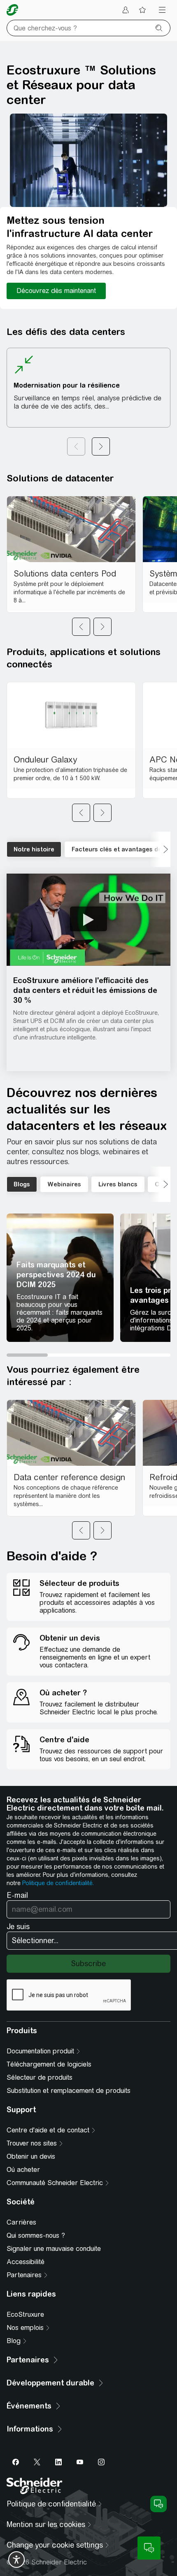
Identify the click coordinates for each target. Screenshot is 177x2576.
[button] (88, 920)
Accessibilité (26, 2262)
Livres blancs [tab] (118, 1184)
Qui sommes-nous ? (36, 2235)
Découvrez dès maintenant (56, 291)
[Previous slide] (81, 627)
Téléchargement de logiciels (49, 2064)
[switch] (16, 2560)
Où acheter (23, 2170)
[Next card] (101, 446)
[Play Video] (88, 919)
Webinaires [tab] (64, 1184)
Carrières (21, 2222)
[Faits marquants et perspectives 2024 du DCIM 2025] (60, 1278)
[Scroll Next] (160, 849)
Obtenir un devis (31, 2156)
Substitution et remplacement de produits (69, 2091)
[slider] (88, 1355)
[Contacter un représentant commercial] (149, 2548)
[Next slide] (102, 627)
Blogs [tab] (22, 1184)
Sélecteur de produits (40, 2077)
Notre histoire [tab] (34, 849)
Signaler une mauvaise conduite (54, 2249)
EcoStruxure (25, 2314)
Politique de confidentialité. (58, 1883)
